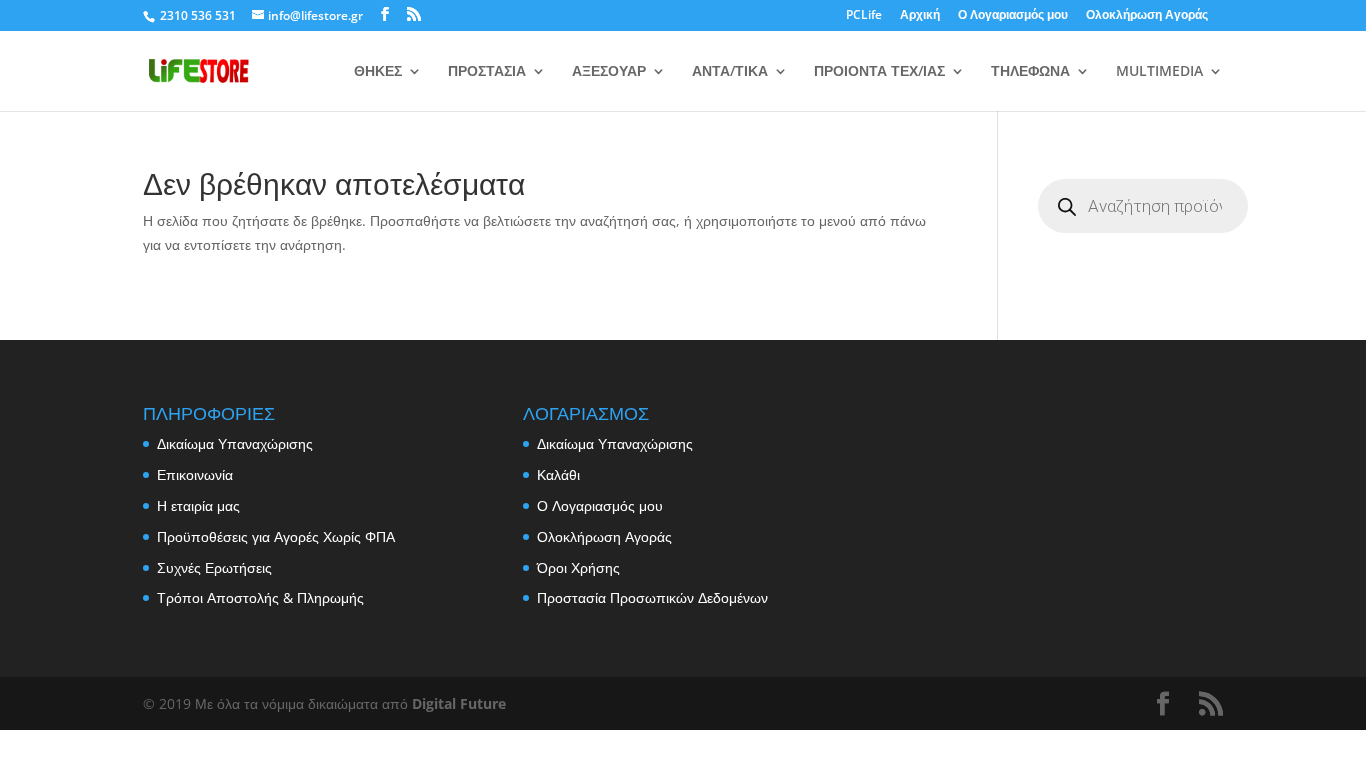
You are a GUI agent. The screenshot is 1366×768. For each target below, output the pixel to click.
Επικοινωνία (195, 474)
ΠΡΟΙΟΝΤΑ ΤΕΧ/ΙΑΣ (879, 72)
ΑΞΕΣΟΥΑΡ (609, 72)
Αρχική (920, 16)
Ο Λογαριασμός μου (1013, 16)
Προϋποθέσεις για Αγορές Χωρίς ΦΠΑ (276, 536)
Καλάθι (558, 474)
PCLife (864, 16)
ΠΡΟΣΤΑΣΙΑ (487, 72)
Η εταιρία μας (198, 505)
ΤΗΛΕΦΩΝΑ (1030, 72)
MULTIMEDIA (1159, 72)
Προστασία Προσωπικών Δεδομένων (652, 597)
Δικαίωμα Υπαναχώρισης (235, 443)
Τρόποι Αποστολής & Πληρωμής (260, 597)
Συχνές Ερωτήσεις (214, 567)
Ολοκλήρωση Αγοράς (1147, 16)
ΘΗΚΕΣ (378, 72)
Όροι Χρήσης (578, 567)
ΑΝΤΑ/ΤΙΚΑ (730, 72)
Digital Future (459, 703)
